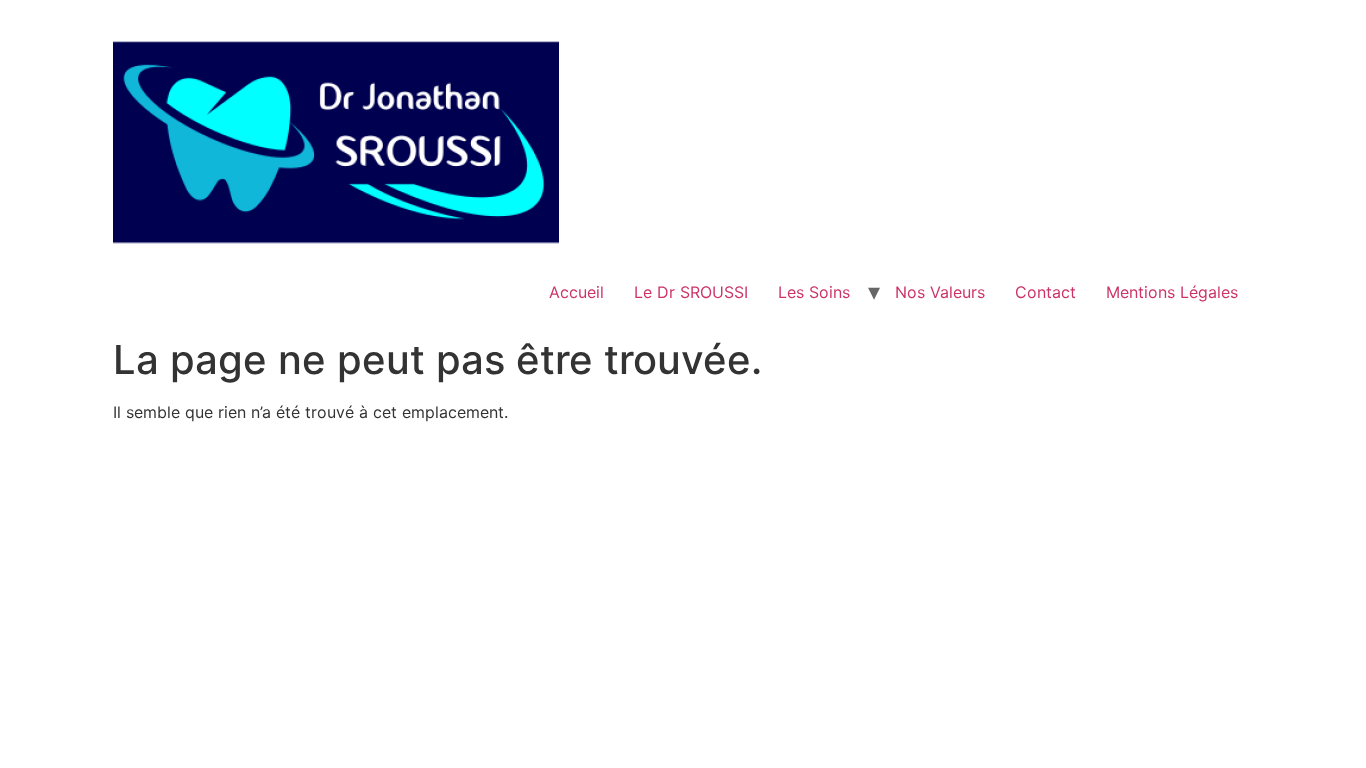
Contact (1045, 292)
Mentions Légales (1172, 292)
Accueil (576, 292)
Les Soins (814, 292)
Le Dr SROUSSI (691, 292)
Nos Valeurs (940, 292)
